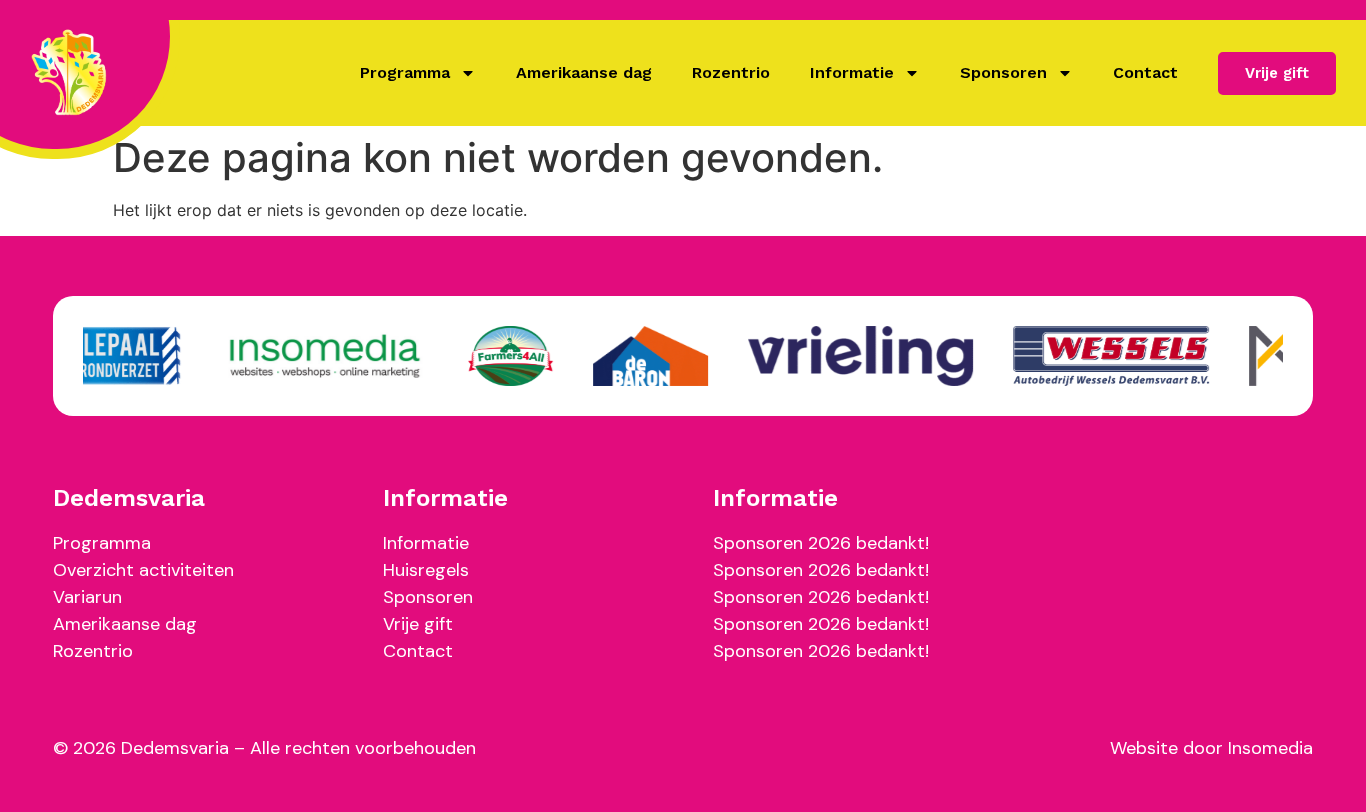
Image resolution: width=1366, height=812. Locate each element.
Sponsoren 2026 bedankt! (821, 543)
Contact (1145, 72)
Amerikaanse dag (584, 72)
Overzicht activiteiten (143, 570)
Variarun (87, 597)
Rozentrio (731, 72)
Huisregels (426, 570)
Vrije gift (418, 624)
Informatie (852, 72)
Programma (405, 72)
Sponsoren (1003, 72)
